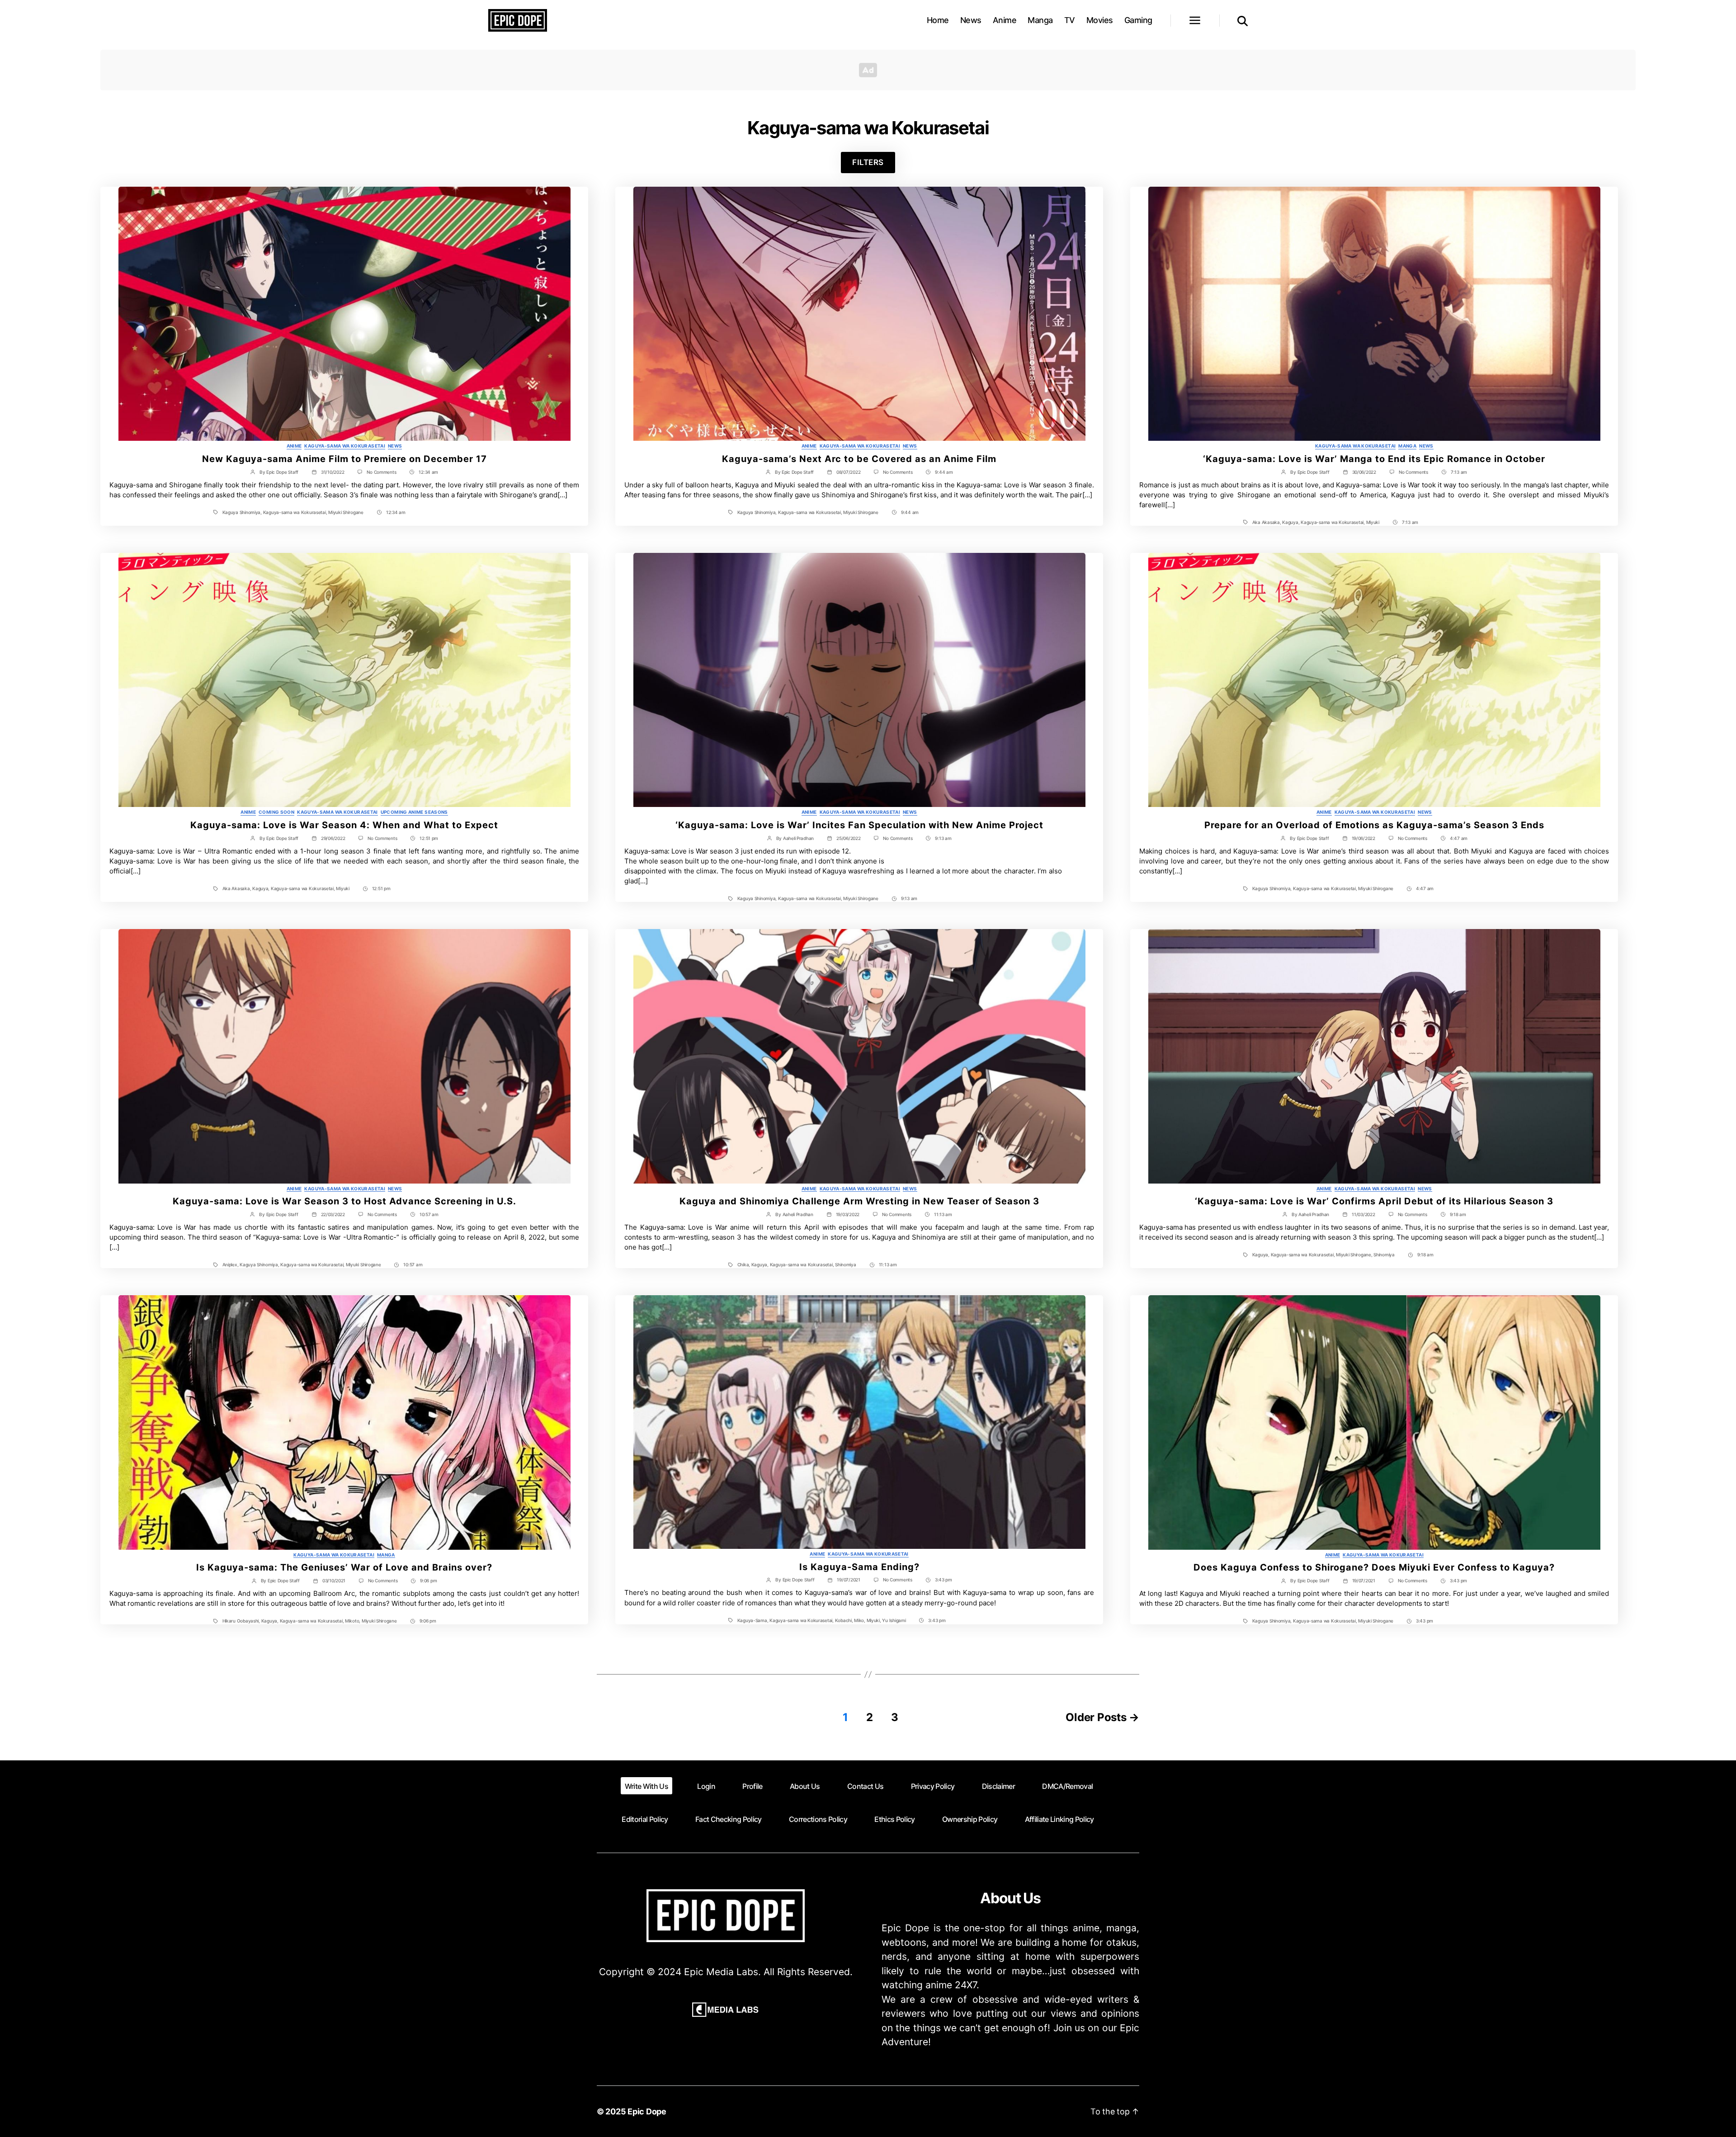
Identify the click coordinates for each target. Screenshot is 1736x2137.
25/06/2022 (848, 838)
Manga (1040, 20)
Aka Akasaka (1266, 522)
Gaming (1138, 20)
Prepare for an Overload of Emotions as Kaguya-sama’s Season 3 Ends (1374, 825)
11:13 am (943, 1214)
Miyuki (1373, 522)
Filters (868, 162)
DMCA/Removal (1067, 1786)
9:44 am (944, 472)
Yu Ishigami (894, 1620)
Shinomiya (846, 1264)
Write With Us (646, 1786)
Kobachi (843, 1620)
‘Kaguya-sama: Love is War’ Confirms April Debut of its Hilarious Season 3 (1374, 1201)
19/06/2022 (1363, 838)
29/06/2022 (333, 838)
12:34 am (428, 472)
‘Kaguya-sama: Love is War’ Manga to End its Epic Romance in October (1374, 459)
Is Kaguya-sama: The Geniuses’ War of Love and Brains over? (344, 1567)
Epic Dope (647, 2111)
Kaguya (1290, 522)
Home (938, 20)
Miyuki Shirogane (346, 512)
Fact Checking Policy (729, 1819)
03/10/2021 (334, 1580)
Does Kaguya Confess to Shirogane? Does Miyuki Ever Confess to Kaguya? (1374, 1567)
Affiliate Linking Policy (1059, 1819)
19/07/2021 (848, 1580)
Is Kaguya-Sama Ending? (859, 1567)
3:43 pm (943, 1580)
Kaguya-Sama (752, 1620)
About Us (805, 1786)
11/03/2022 (1363, 1214)
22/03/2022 (333, 1214)
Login (706, 1786)
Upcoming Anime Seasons (414, 812)
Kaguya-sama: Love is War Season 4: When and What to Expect (344, 825)
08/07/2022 (848, 472)
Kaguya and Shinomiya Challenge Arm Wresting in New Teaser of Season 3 (859, 1201)
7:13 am (1459, 472)
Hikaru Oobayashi (241, 1621)
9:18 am (1458, 1214)
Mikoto (352, 1621)
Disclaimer (998, 1786)
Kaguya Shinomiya (242, 512)
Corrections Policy (818, 1819)
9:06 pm (428, 1580)
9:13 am (943, 838)
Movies (1100, 20)
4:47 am (1459, 838)
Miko (859, 1620)
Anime (1005, 20)
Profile (752, 1786)
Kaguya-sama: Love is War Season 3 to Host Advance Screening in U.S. (344, 1201)
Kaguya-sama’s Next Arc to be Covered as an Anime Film (859, 459)
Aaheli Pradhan (798, 838)
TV (1070, 20)
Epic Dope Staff (282, 472)
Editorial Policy (645, 1819)
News (971, 20)
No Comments (381, 472)
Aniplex (230, 1264)
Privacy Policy (933, 1786)
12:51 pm (429, 838)
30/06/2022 (1364, 472)
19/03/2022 (848, 1214)
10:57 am (429, 1214)
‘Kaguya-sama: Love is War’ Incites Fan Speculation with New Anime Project (859, 825)
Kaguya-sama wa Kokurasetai (345, 446)
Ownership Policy (970, 1819)
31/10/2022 (333, 472)
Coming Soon (276, 812)
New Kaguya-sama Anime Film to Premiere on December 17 (344, 459)
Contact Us (865, 1786)
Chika (743, 1264)
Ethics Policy (894, 1819)
